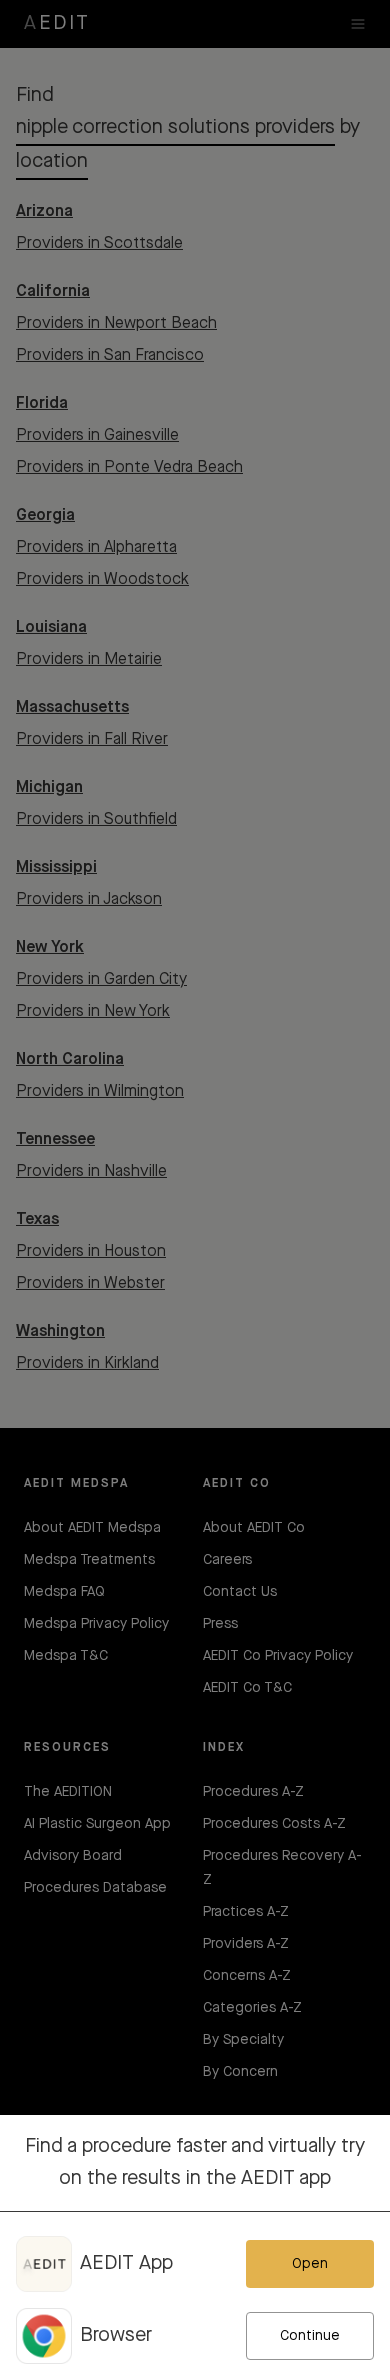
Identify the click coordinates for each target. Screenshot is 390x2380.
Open (310, 2264)
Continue (310, 2336)
